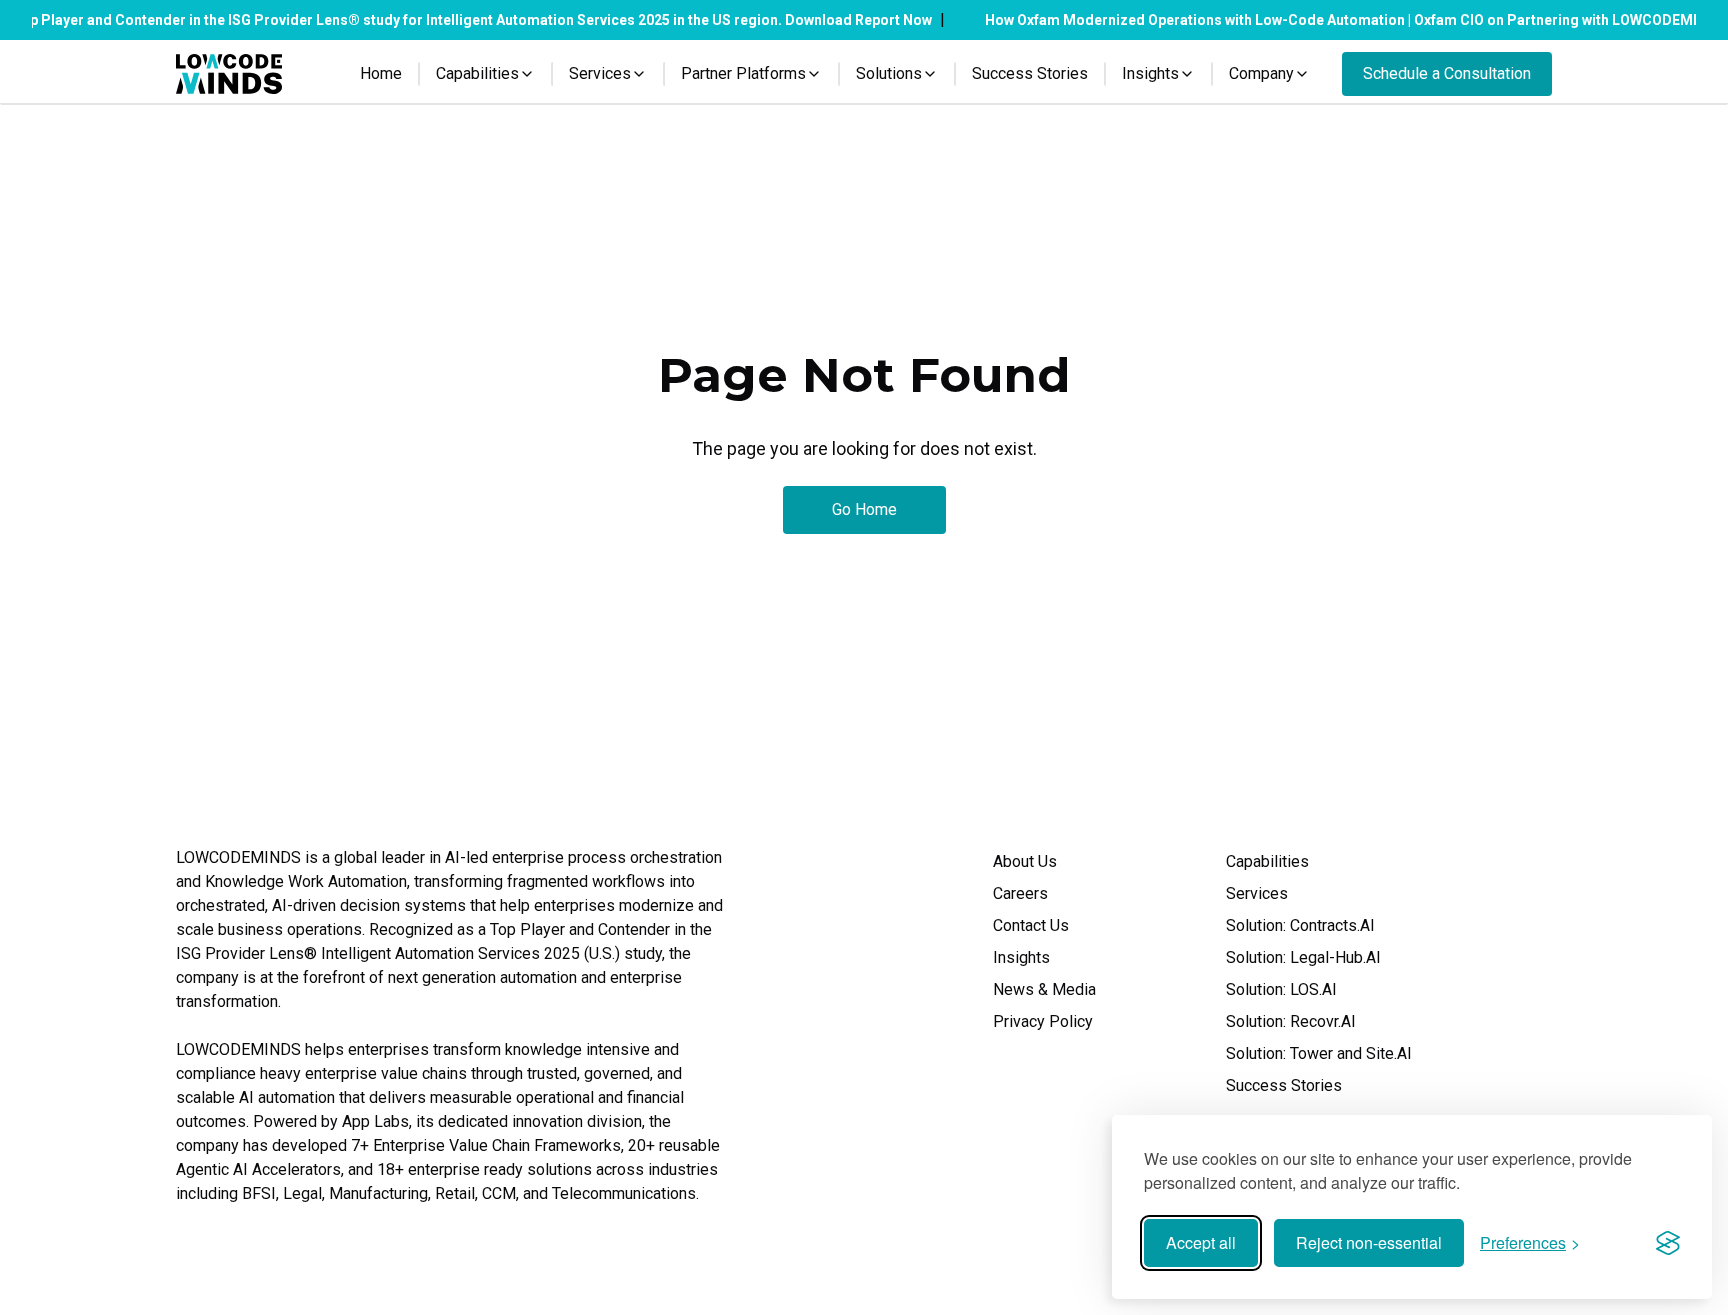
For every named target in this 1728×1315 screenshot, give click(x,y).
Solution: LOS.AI (1281, 989)
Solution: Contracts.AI (1300, 925)
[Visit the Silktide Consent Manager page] (1668, 1243)
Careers (1020, 893)
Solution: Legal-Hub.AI (1303, 957)
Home (381, 73)
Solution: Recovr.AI (1291, 1021)
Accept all (1201, 1242)
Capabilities (1267, 861)
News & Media (1044, 989)
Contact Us (1031, 925)
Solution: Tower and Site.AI (1319, 1053)
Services (1257, 893)
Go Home (864, 509)
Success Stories (1030, 73)
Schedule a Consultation (1447, 73)
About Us (1025, 861)
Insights (1021, 957)
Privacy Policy (1043, 1021)
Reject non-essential (1369, 1242)
